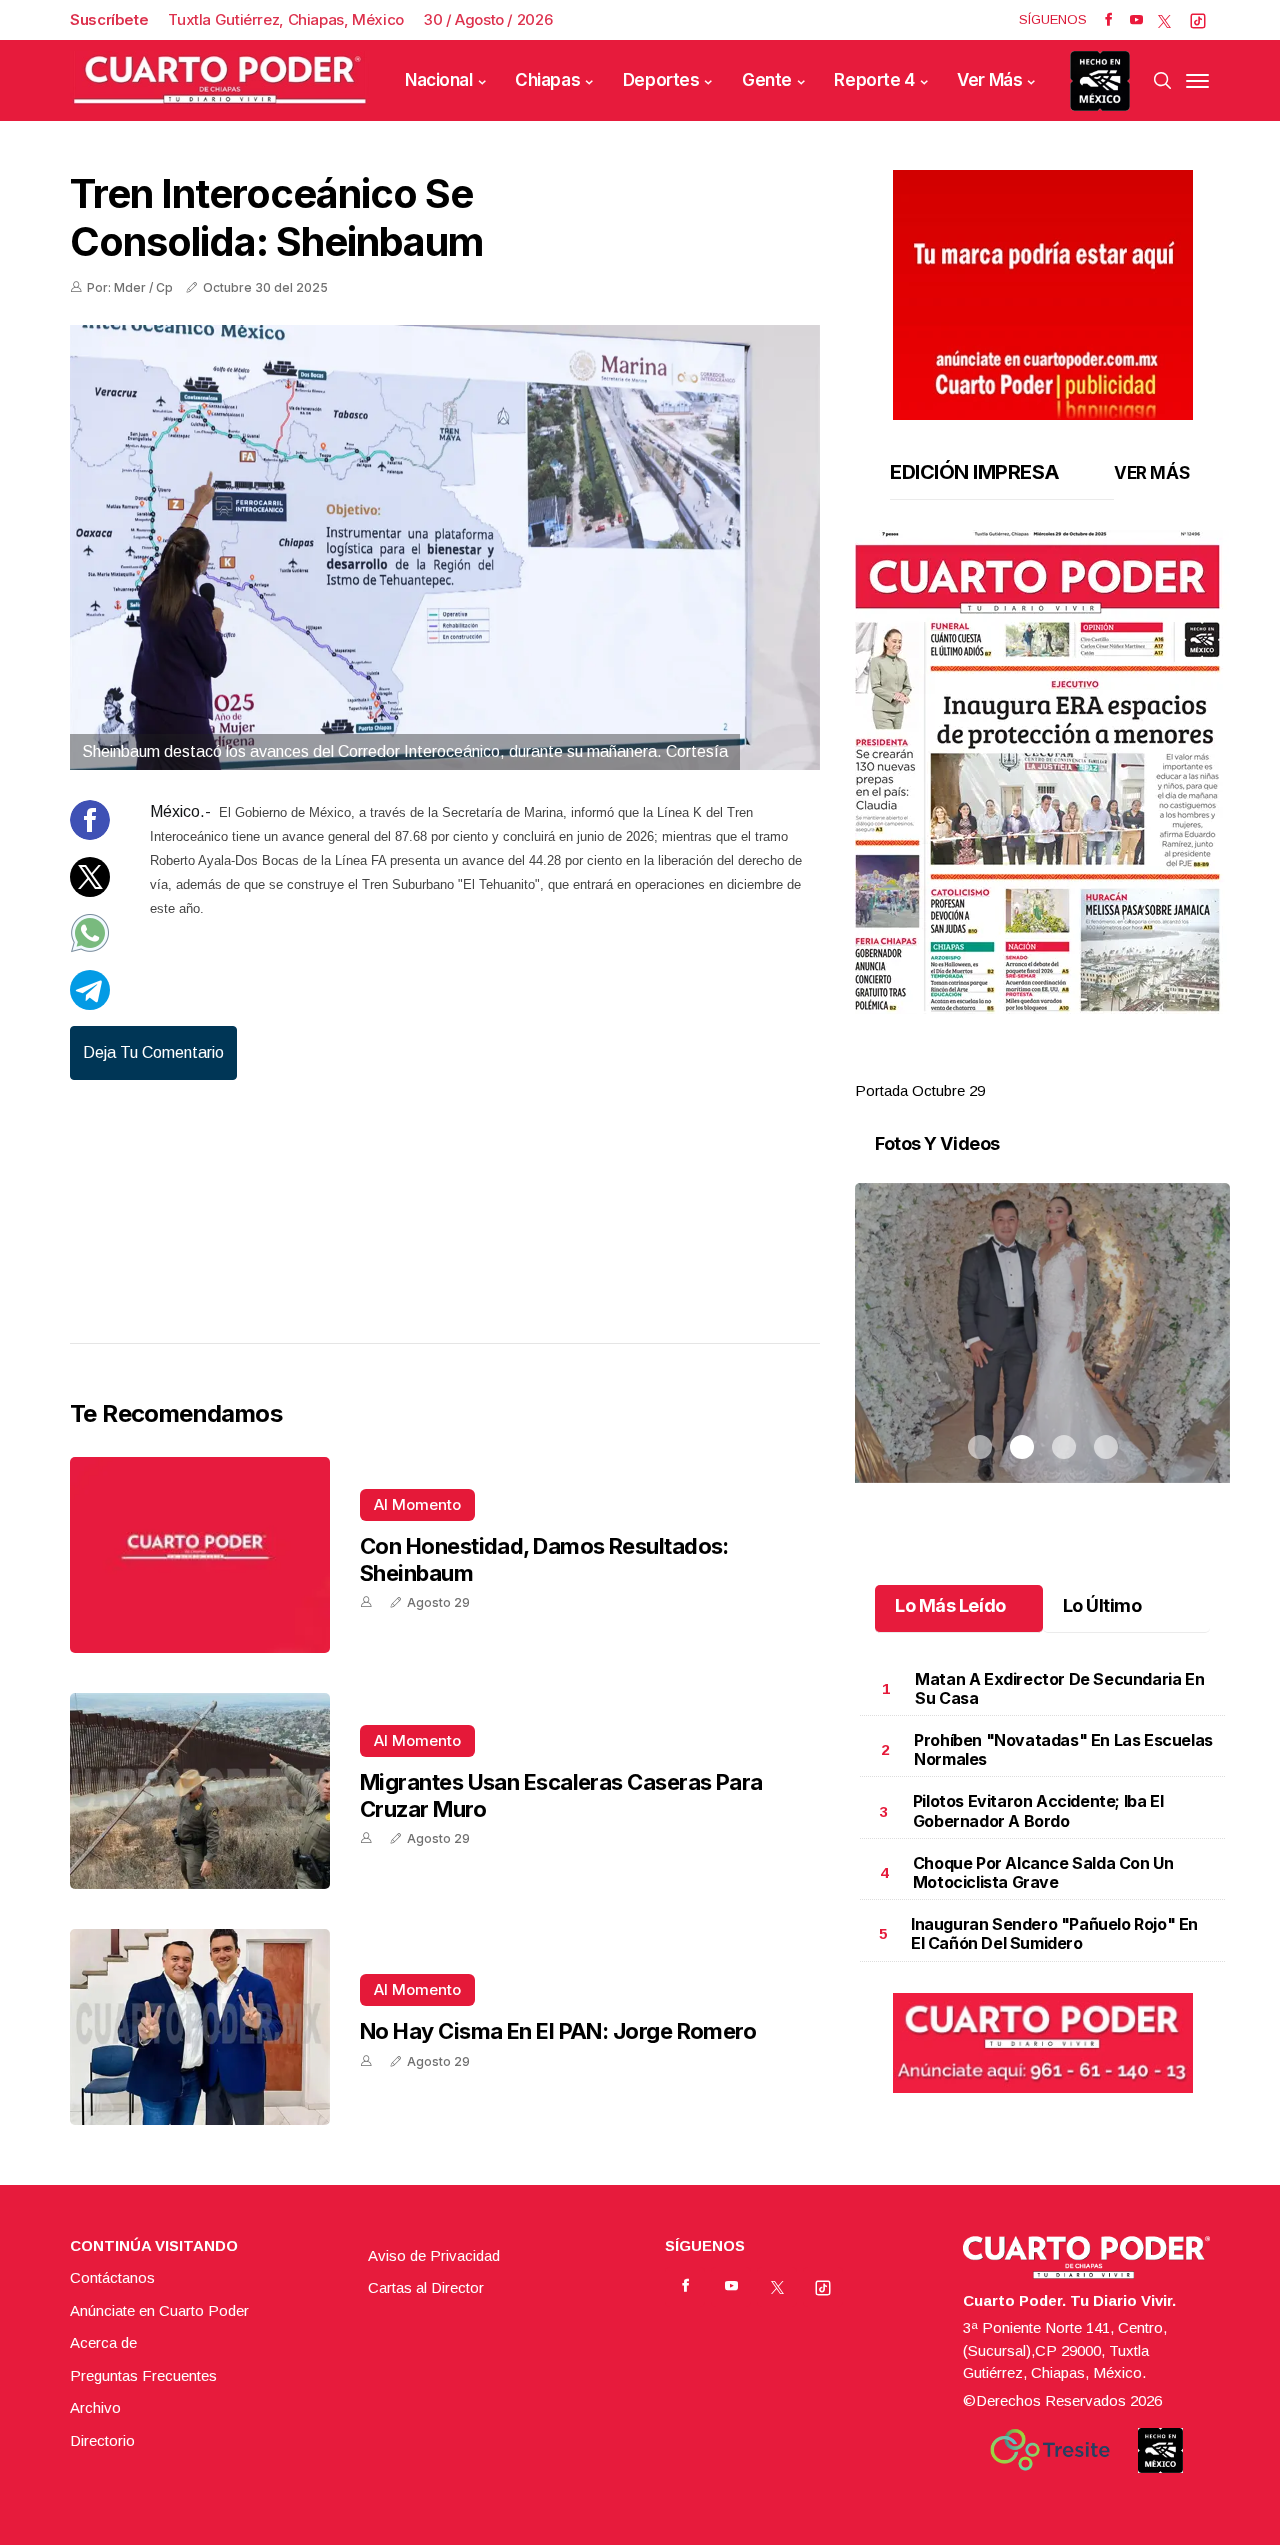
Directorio (102, 2440)
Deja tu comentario (153, 1052)
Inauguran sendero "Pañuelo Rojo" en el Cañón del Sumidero (1054, 1933)
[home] (220, 80)
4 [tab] (1106, 1067)
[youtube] (1136, 20)
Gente (767, 80)
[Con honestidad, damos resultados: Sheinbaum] (200, 1555)
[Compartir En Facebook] (90, 834)
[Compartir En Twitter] (90, 891)
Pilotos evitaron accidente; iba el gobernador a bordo (1038, 1810)
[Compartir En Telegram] (90, 1004)
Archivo (95, 2407)
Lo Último (1102, 1605)
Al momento (417, 1504)
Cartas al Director (426, 2287)
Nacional (439, 80)
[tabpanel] (1042, 816)
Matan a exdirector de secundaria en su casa (1059, 1688)
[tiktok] (1198, 20)
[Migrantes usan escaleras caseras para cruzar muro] (200, 1791)
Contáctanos (112, 2277)
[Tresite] (1050, 2450)
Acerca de (103, 2342)
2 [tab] (1022, 1067)
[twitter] (1164, 20)
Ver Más (989, 80)
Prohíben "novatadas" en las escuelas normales (1063, 1749)
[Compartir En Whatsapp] (90, 947)
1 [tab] (980, 1067)
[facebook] (1108, 20)
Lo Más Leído (950, 1605)
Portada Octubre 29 (920, 1090)
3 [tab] (1064, 1067)
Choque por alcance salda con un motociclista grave (1043, 1872)
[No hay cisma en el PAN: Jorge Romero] (200, 2027)
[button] (1042, 772)
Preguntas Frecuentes (143, 2375)
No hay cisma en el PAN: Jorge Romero (558, 2031)
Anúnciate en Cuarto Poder (159, 2310)
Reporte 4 (874, 80)
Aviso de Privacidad (434, 2255)
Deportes (661, 80)
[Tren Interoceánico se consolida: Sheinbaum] (445, 547)
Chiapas (547, 80)
